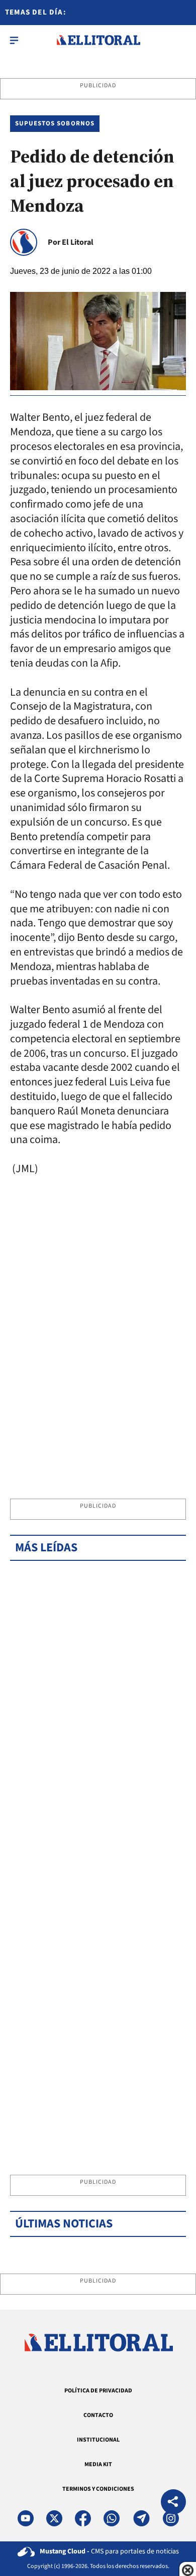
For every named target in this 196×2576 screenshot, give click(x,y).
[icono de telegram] (141, 2518)
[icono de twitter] (54, 2518)
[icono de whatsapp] (112, 2518)
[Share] (173, 2503)
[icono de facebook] (83, 2518)
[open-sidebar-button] (14, 40)
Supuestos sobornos (55, 123)
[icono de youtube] (26, 2518)
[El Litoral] (98, 40)
